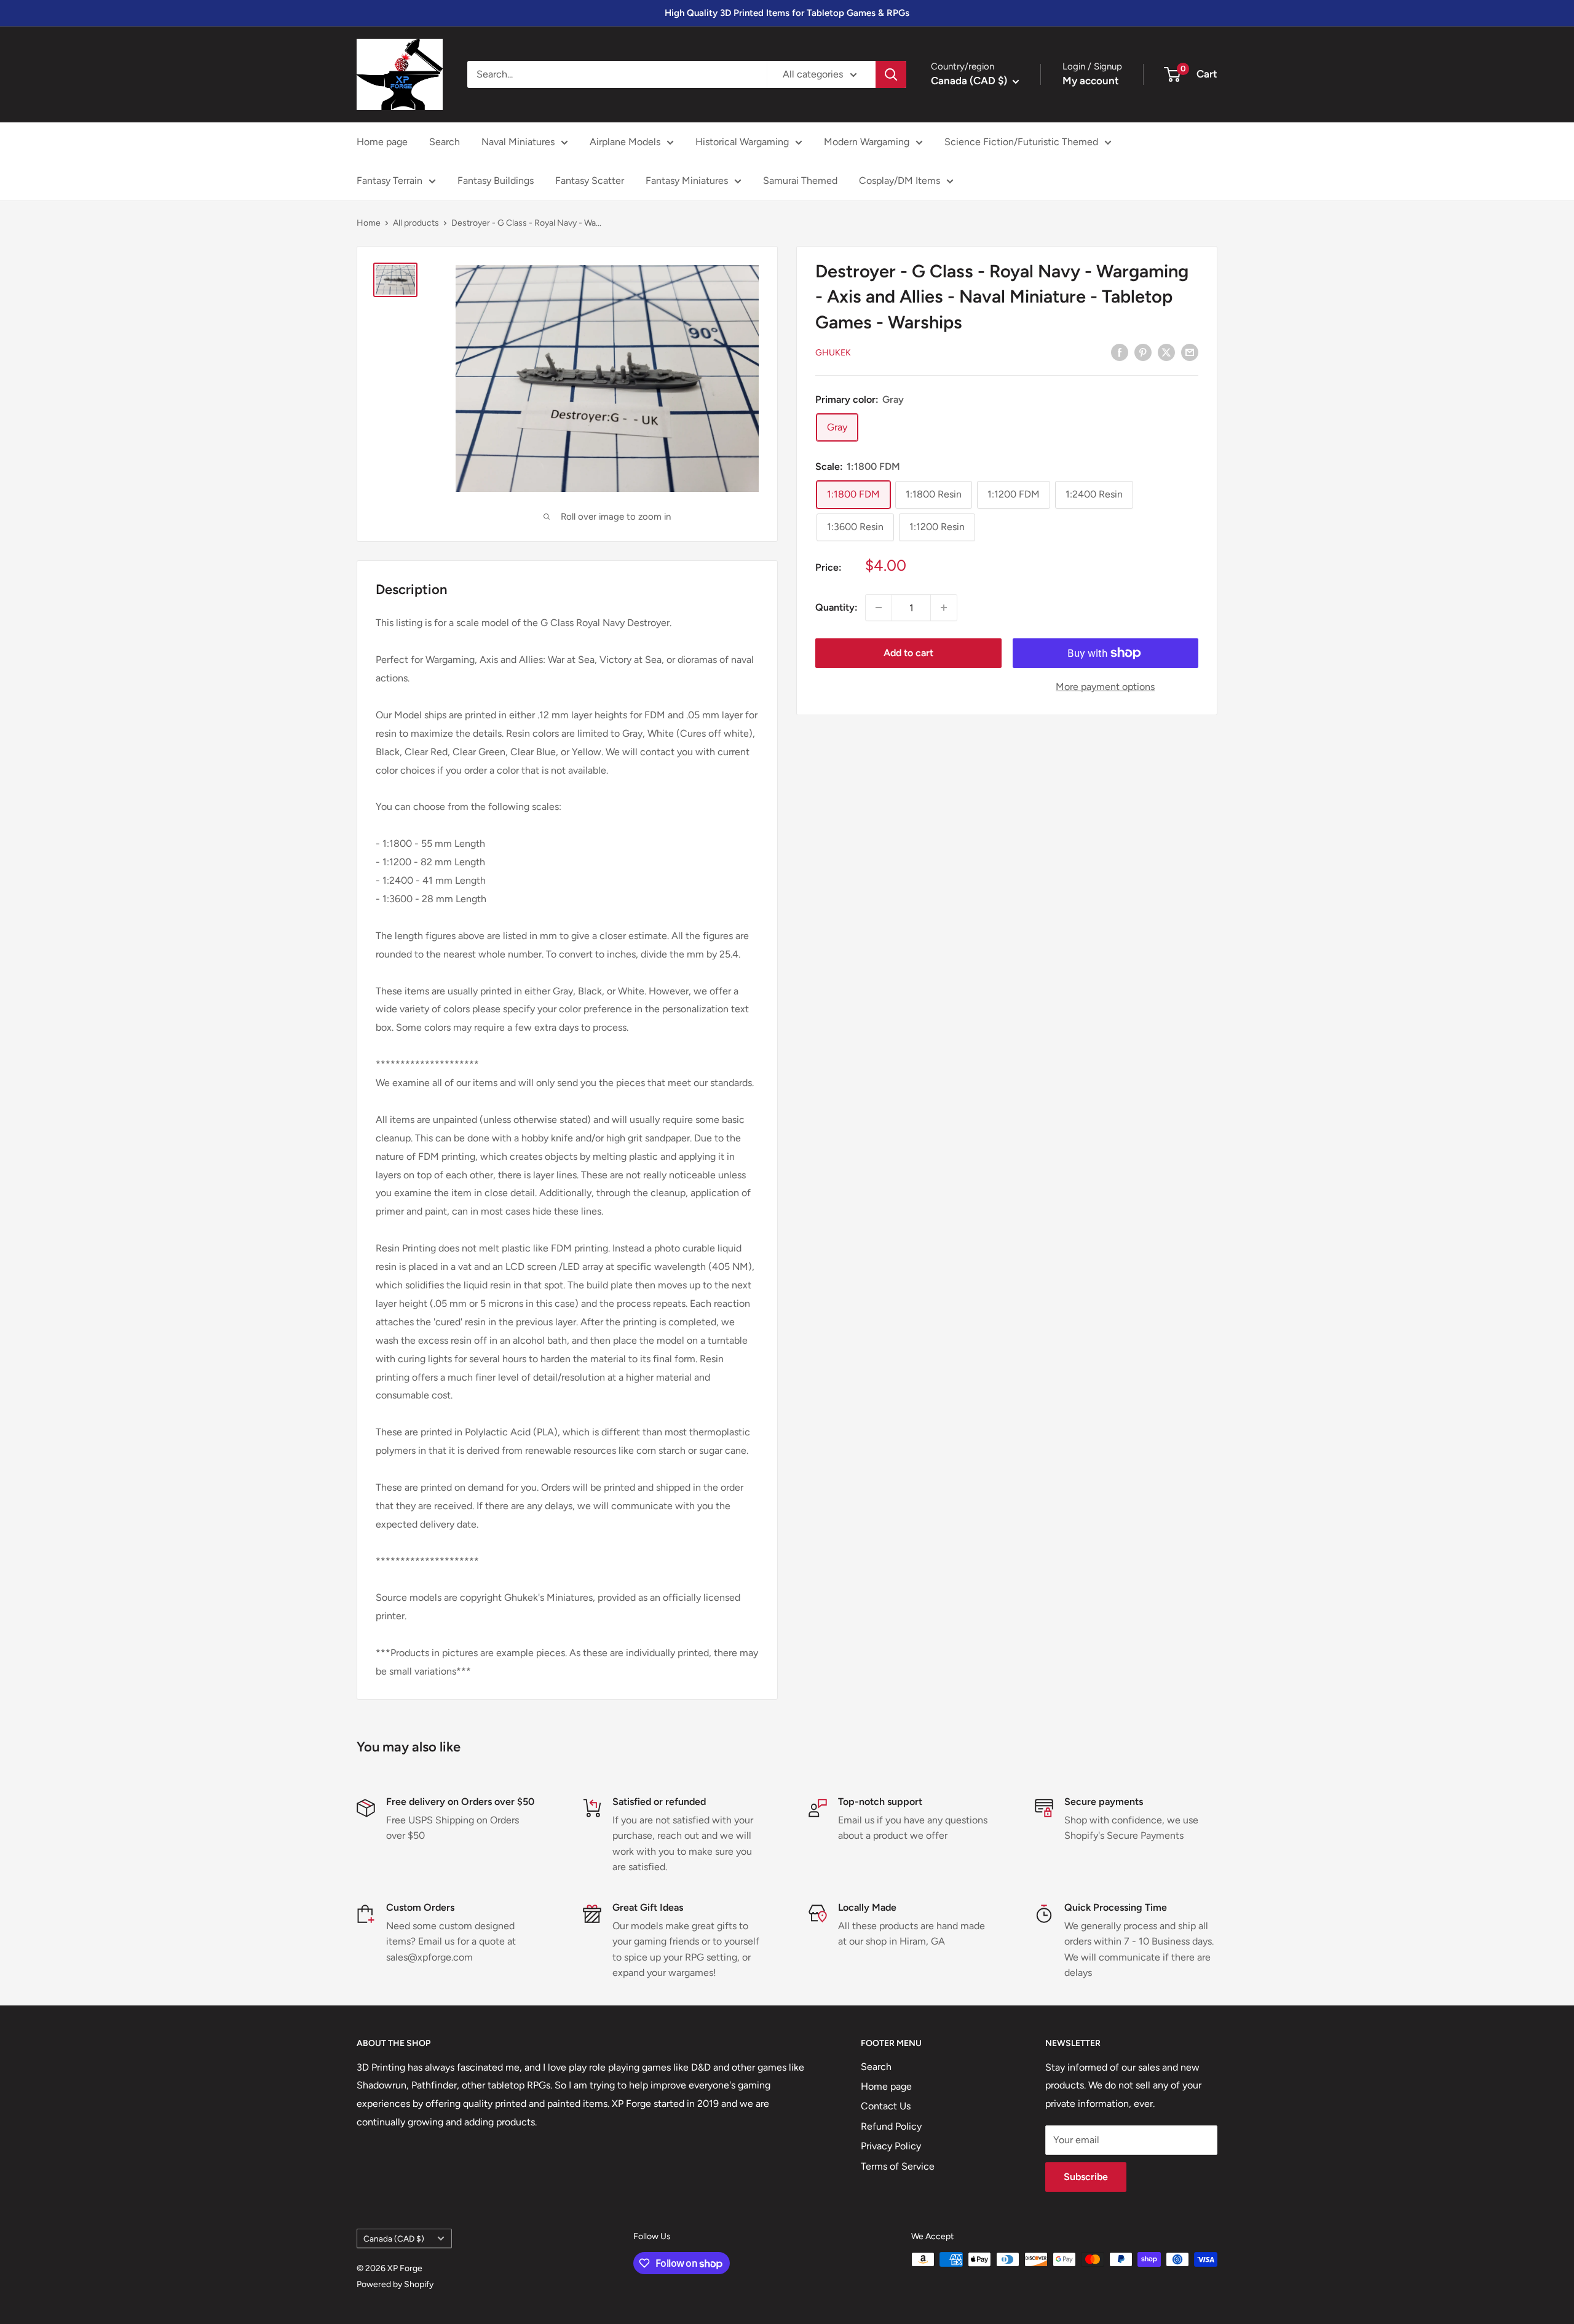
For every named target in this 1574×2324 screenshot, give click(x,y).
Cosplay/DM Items (900, 180)
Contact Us (886, 2106)
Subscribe (1086, 2177)
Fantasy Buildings (496, 180)
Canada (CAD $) (394, 2239)
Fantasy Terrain (390, 180)
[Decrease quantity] (879, 608)
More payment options (1105, 687)
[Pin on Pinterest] (1143, 352)
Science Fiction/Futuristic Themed (1021, 142)
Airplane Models (625, 142)
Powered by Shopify (395, 2284)
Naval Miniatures (518, 142)
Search (445, 142)
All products (416, 223)
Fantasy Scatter (590, 180)
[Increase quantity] (944, 608)
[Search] (891, 74)
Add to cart (908, 653)
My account (1091, 81)
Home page (382, 142)
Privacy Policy (891, 2146)
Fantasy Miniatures (687, 180)
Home (369, 223)
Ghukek (833, 353)
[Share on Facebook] (1120, 352)
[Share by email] (1190, 352)
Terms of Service (898, 2166)
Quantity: (836, 607)
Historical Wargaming (742, 142)
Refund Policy (891, 2126)
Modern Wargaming (867, 142)
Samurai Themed (800, 180)
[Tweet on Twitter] (1166, 352)
